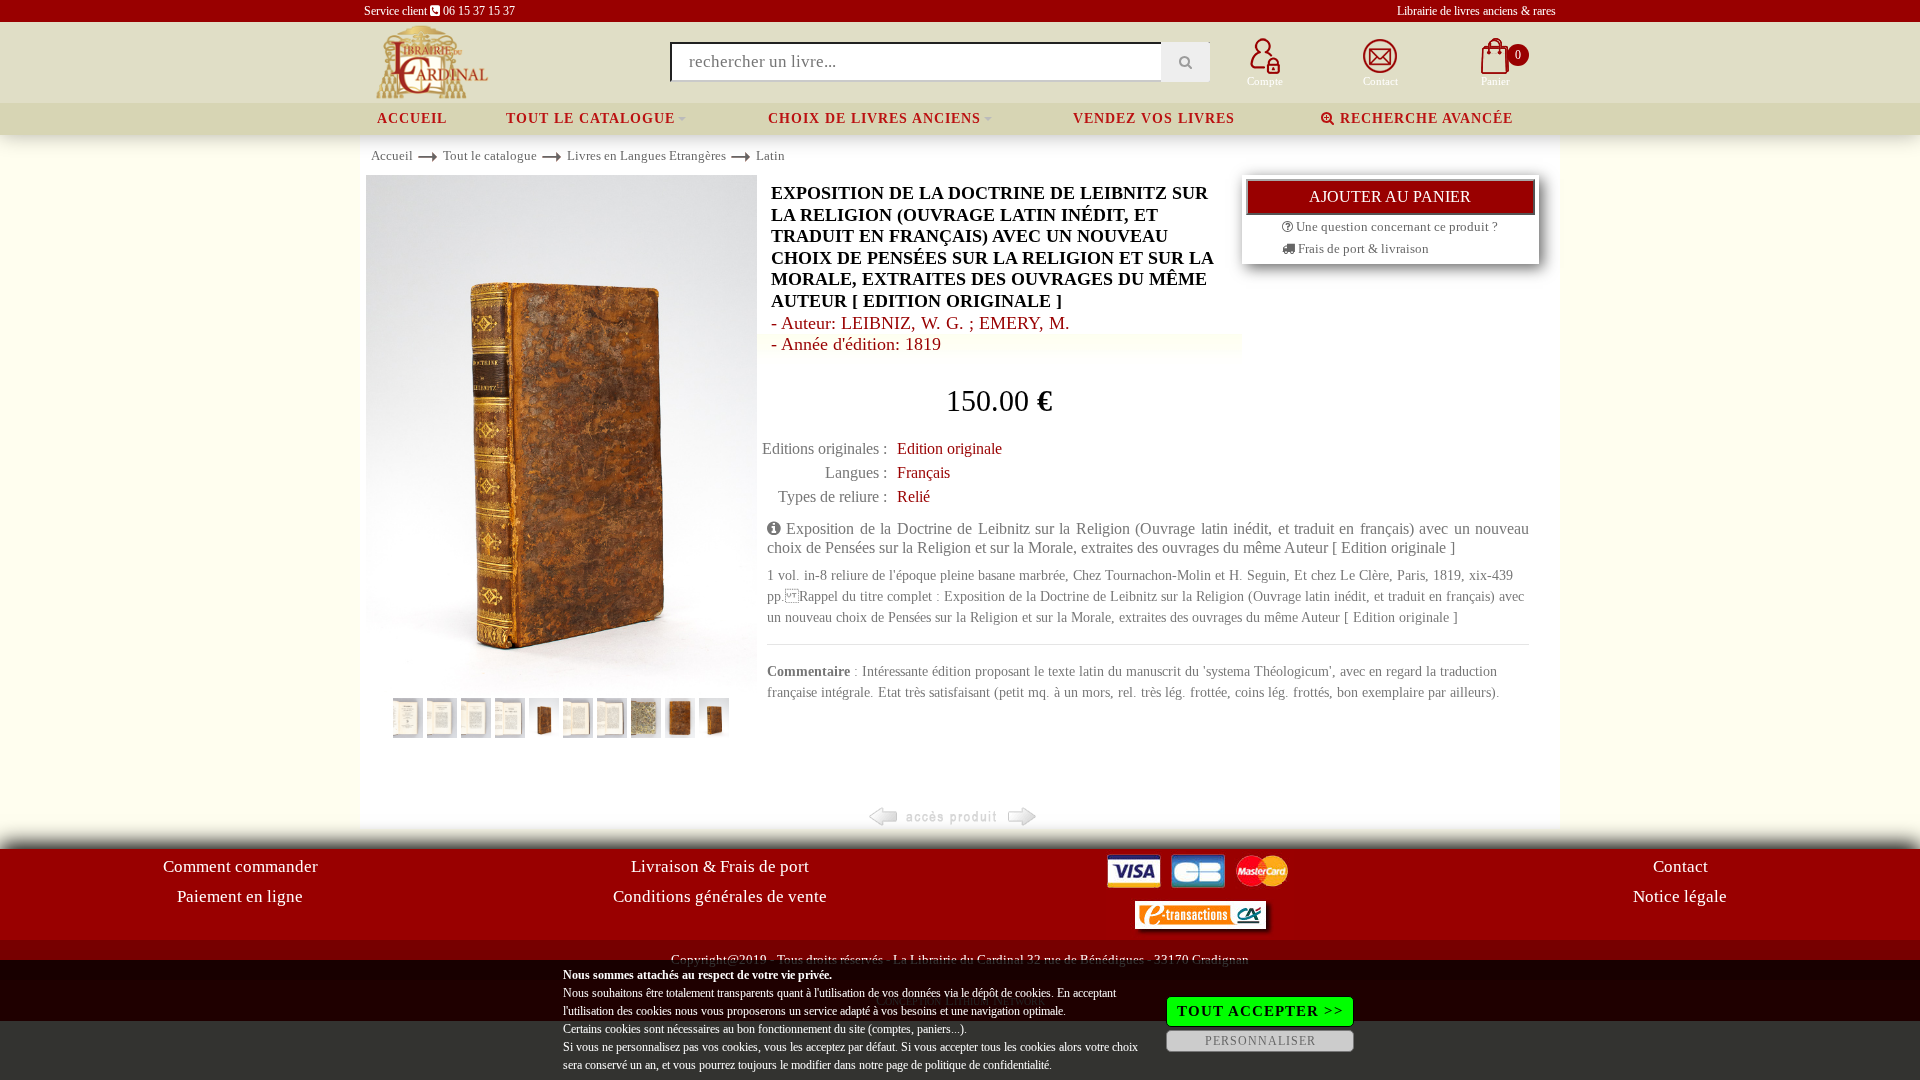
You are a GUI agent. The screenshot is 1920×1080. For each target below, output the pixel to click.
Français (923, 472)
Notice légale (1680, 896)
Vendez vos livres (1154, 118)
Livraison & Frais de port (720, 866)
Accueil (412, 118)
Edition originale (949, 448)
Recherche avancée (1424, 118)
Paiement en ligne (240, 896)
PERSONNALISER (1260, 1041)
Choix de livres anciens (874, 118)
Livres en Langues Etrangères (646, 155)
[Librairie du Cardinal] (430, 60)
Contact (1680, 866)
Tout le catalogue (590, 118)
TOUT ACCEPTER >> (1260, 1011)
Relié (913, 496)
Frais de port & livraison (1362, 248)
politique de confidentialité (987, 1065)
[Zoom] (561, 434)
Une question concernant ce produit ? (1395, 226)
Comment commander (240, 866)
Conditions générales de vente (720, 896)
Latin (770, 155)
